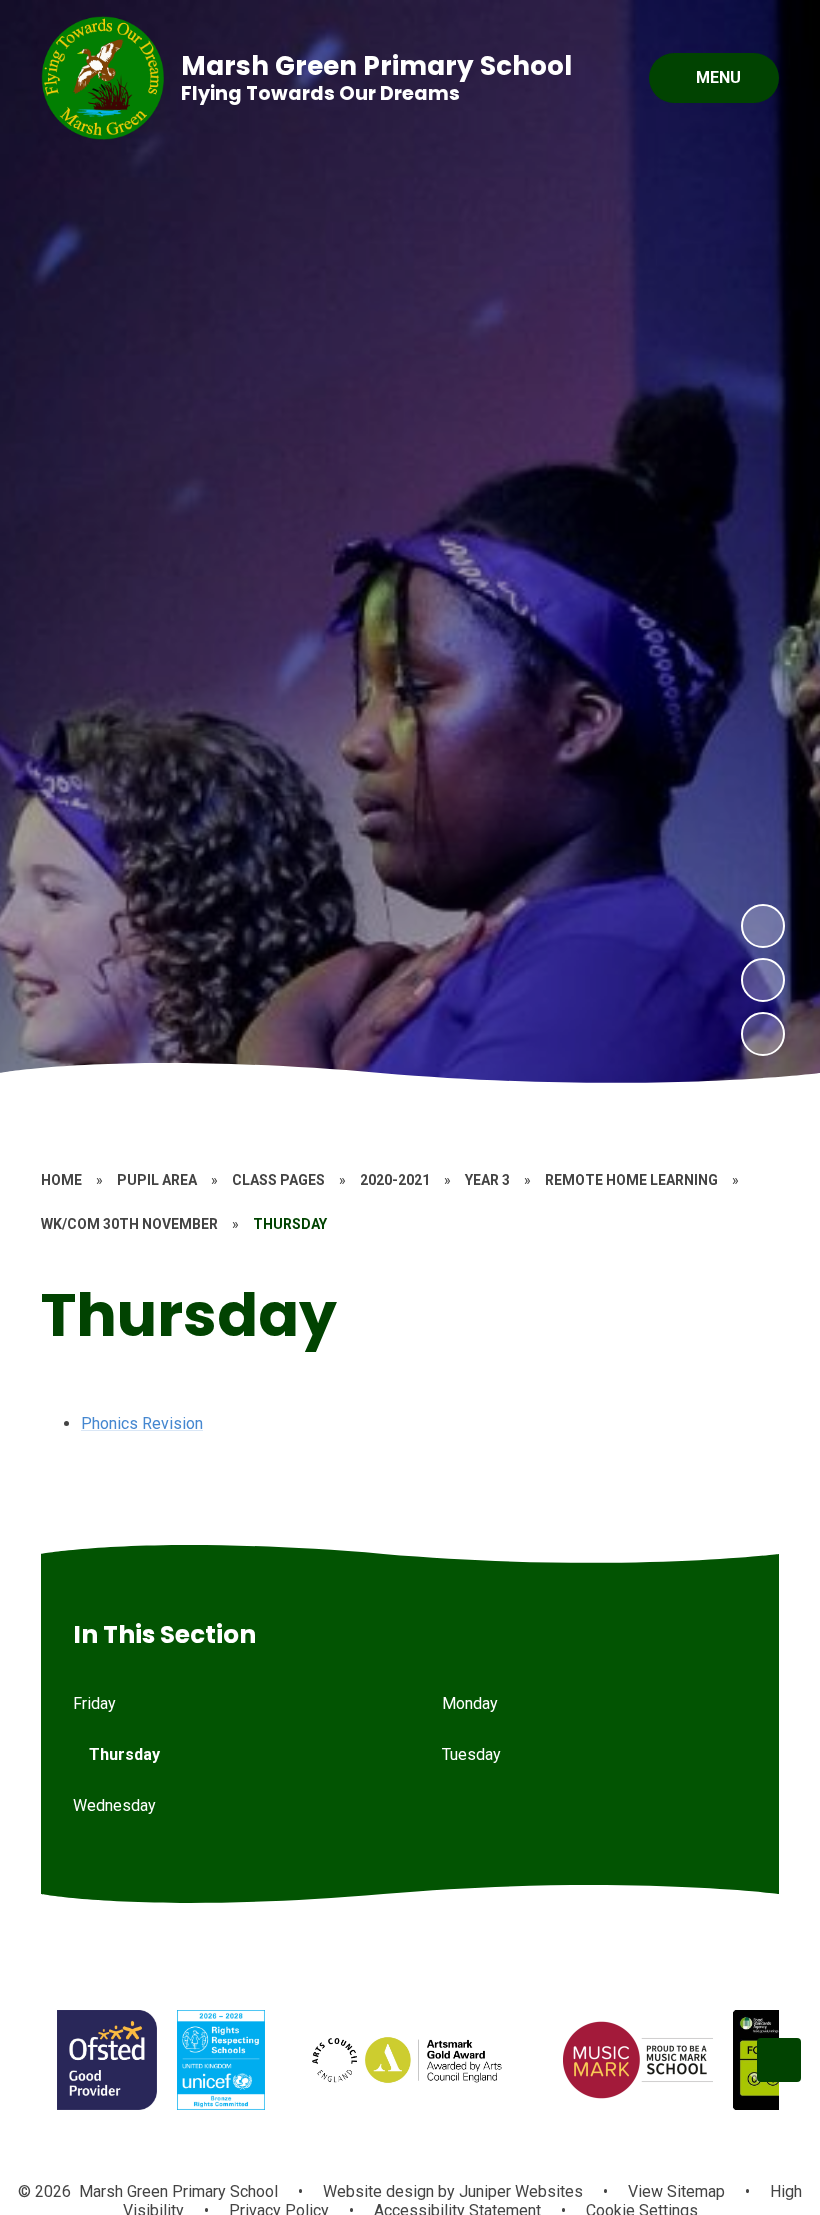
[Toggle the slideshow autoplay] (763, 1034)
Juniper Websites (519, 2191)
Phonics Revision (142, 1423)
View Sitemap (676, 2191)
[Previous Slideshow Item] (763, 980)
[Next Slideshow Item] (763, 926)
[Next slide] (779, 2060)
